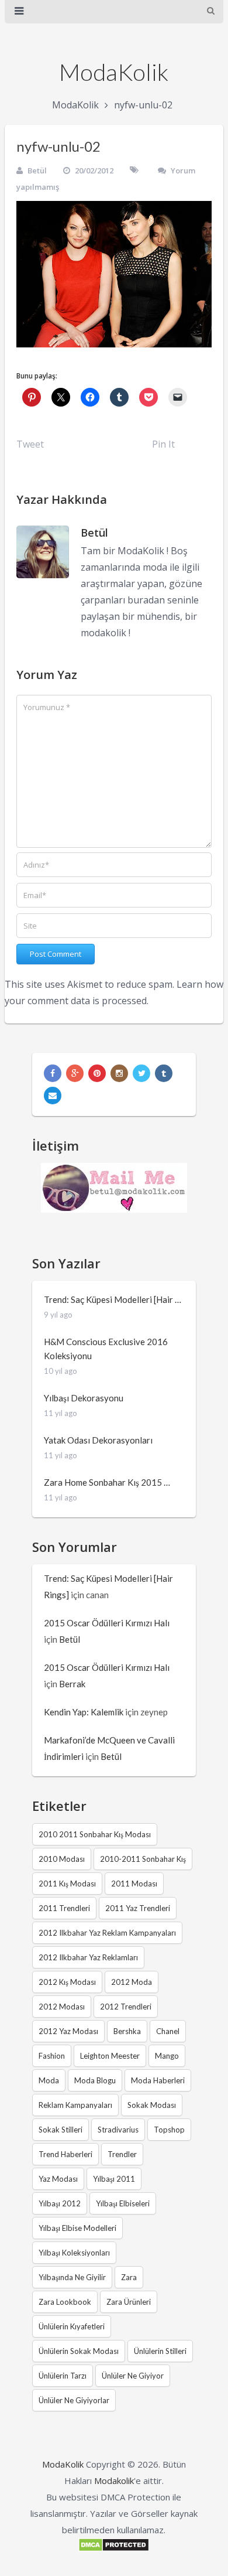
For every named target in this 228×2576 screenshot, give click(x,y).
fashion (52, 2056)
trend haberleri (65, 2154)
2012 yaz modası (68, 2031)
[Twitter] (141, 1073)
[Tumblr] (164, 1073)
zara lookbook (65, 2302)
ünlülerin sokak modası (79, 2351)
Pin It (163, 444)
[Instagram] (119, 1073)
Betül (37, 170)
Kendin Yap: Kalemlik (84, 1712)
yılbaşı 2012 (60, 2203)
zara (129, 2277)
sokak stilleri (61, 2130)
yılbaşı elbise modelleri (77, 2228)
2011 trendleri (64, 1908)
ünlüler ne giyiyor (133, 2376)
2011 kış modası (67, 1884)
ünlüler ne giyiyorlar (74, 2400)
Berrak (72, 1684)
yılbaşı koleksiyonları (74, 2253)
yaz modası (58, 2179)
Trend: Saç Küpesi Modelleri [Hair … (113, 1299)
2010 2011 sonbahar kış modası (95, 1834)
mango (167, 2056)
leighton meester (110, 2056)
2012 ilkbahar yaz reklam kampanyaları (107, 1933)
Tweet (30, 444)
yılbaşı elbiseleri (123, 2203)
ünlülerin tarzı (63, 2376)
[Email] (53, 1096)
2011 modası (134, 1884)
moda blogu (95, 2080)
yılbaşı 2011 (114, 2179)
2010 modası (62, 1859)
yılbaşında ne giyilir (72, 2277)
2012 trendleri (126, 2007)
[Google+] (75, 1073)
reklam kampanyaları (75, 2105)
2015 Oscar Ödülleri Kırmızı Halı (107, 1623)
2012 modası (62, 2007)
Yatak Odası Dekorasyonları (98, 1440)
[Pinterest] (97, 1073)
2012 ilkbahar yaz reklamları (88, 1957)
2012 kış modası (67, 1982)
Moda (49, 2080)
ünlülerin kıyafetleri (72, 2326)
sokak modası (152, 2105)
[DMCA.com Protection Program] (114, 2548)
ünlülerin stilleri (160, 2351)
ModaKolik (114, 72)
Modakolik (114, 2481)
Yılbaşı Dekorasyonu (84, 1398)
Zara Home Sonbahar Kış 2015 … (107, 1482)
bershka (127, 2031)
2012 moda (132, 1982)
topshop (169, 2130)
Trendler (122, 2154)
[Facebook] (53, 1073)
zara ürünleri (129, 2302)
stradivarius (118, 2130)
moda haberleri (158, 2080)
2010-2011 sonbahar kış (143, 1859)
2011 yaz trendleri (138, 1908)
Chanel (168, 2031)
